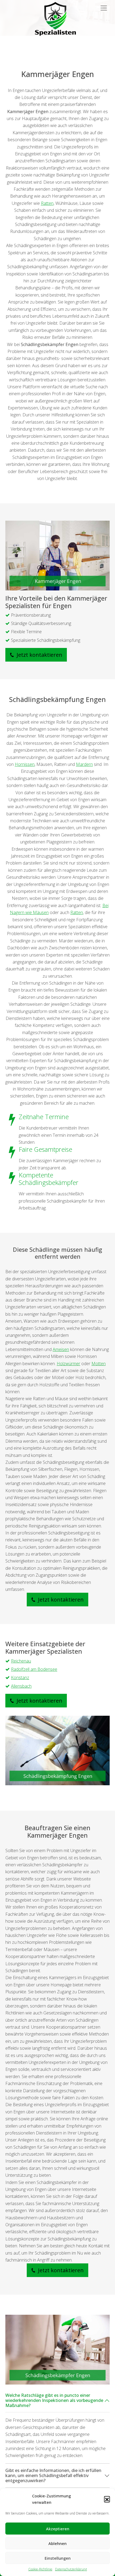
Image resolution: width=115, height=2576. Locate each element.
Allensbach (21, 1686)
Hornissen (25, 764)
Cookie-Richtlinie (40, 2569)
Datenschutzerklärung (71, 2569)
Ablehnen (57, 2543)
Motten (99, 1364)
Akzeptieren (58, 2529)
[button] (107, 2499)
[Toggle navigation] (104, 8)
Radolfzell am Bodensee (34, 1669)
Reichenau (21, 1661)
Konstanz (20, 1677)
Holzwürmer (68, 1364)
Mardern (84, 764)
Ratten (47, 203)
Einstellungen (58, 2558)
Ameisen (61, 1349)
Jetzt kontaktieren (39, 655)
